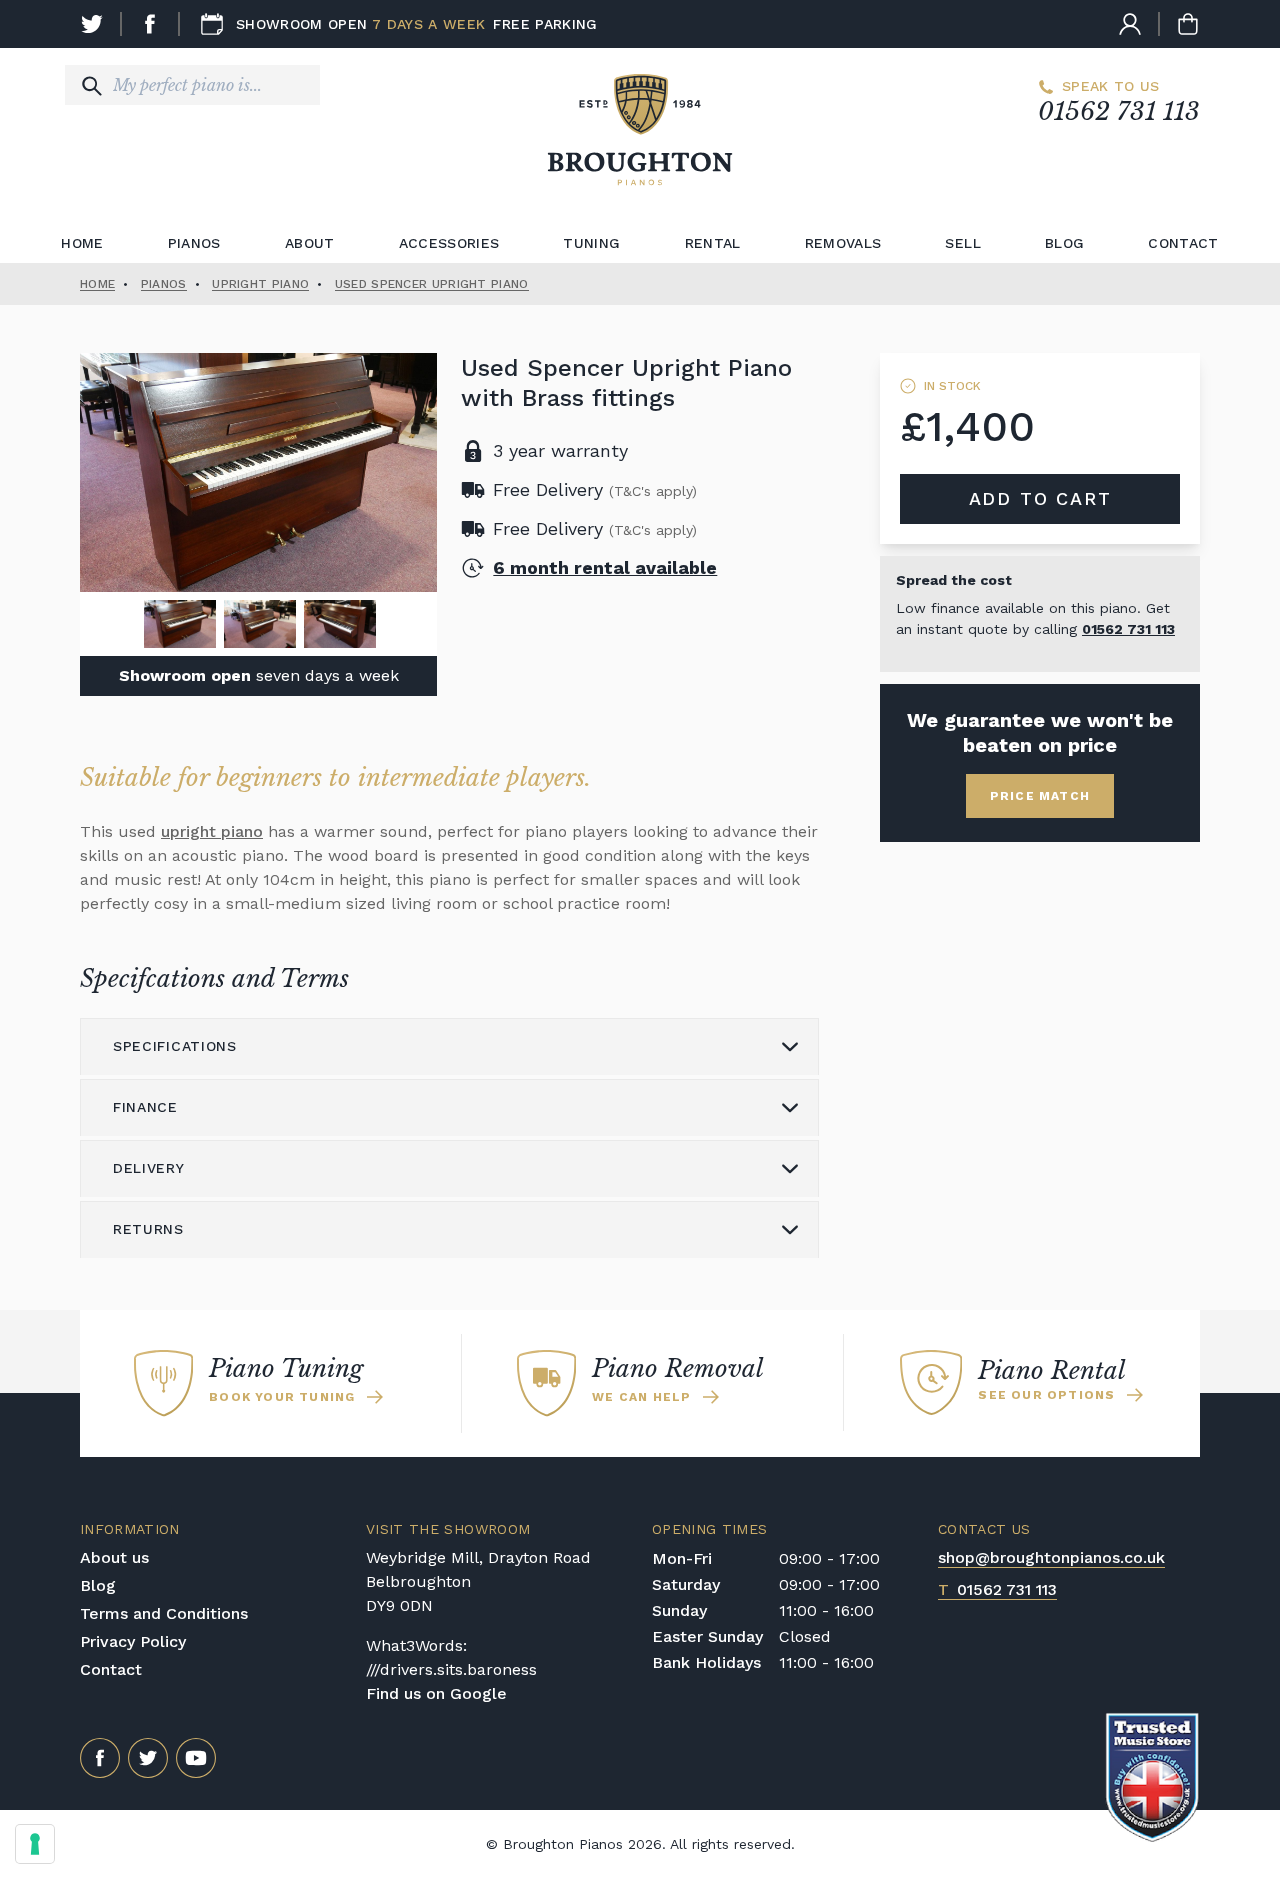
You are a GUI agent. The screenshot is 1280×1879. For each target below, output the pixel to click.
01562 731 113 (1119, 111)
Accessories (449, 243)
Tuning (591, 243)
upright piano (212, 831)
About (310, 243)
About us (114, 1557)
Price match (1040, 796)
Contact (1183, 243)
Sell (962, 243)
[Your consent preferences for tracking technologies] (35, 1844)
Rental (713, 243)
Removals (843, 243)
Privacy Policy (133, 1641)
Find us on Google (436, 1693)
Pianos (194, 243)
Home (82, 243)
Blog (1064, 243)
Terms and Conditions (164, 1613)
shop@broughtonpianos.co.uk (1051, 1557)
